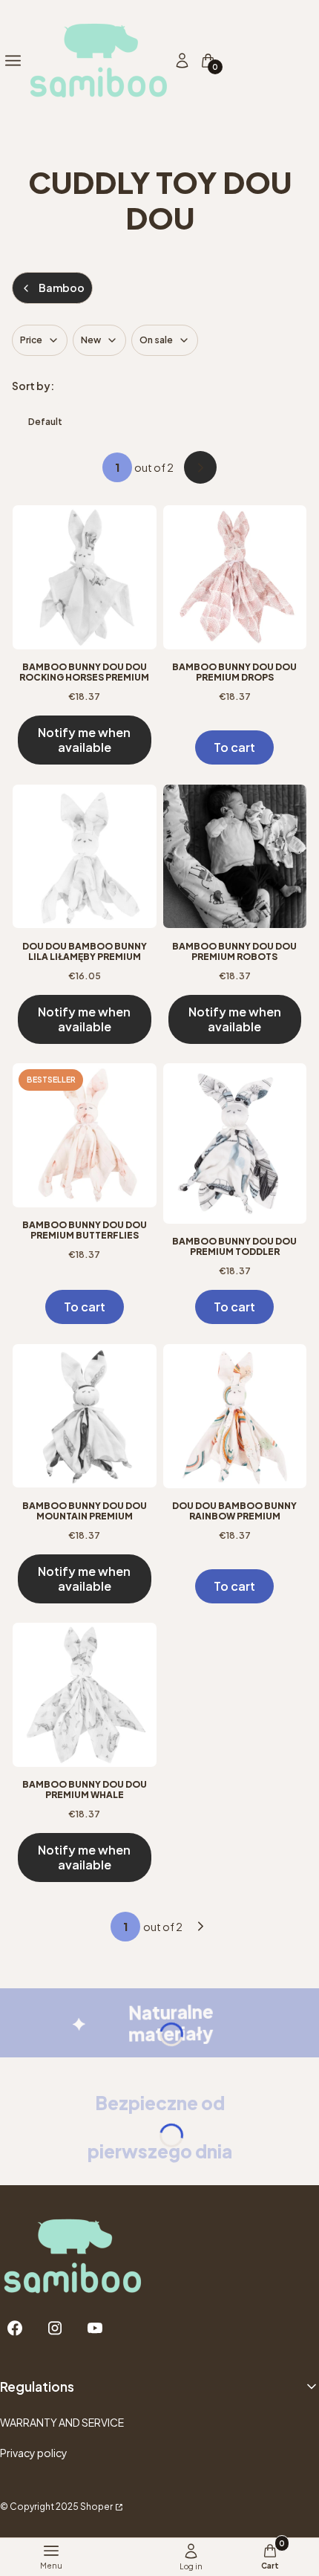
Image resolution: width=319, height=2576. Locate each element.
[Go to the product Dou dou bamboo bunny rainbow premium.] (235, 1416)
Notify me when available (84, 740)
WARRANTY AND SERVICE (62, 2422)
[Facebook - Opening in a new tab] (15, 2328)
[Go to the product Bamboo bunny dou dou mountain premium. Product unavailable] (85, 1416)
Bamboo (62, 288)
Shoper (96, 2507)
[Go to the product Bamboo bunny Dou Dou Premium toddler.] (235, 1143)
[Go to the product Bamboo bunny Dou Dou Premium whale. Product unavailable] (85, 1695)
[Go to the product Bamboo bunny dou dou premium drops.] (235, 577)
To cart (234, 747)
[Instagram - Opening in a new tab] (55, 2328)
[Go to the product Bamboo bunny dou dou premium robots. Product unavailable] (235, 857)
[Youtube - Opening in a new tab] (95, 2328)
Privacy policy (34, 2453)
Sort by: (33, 386)
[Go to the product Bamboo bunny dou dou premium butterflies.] (85, 1135)
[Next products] (201, 1927)
